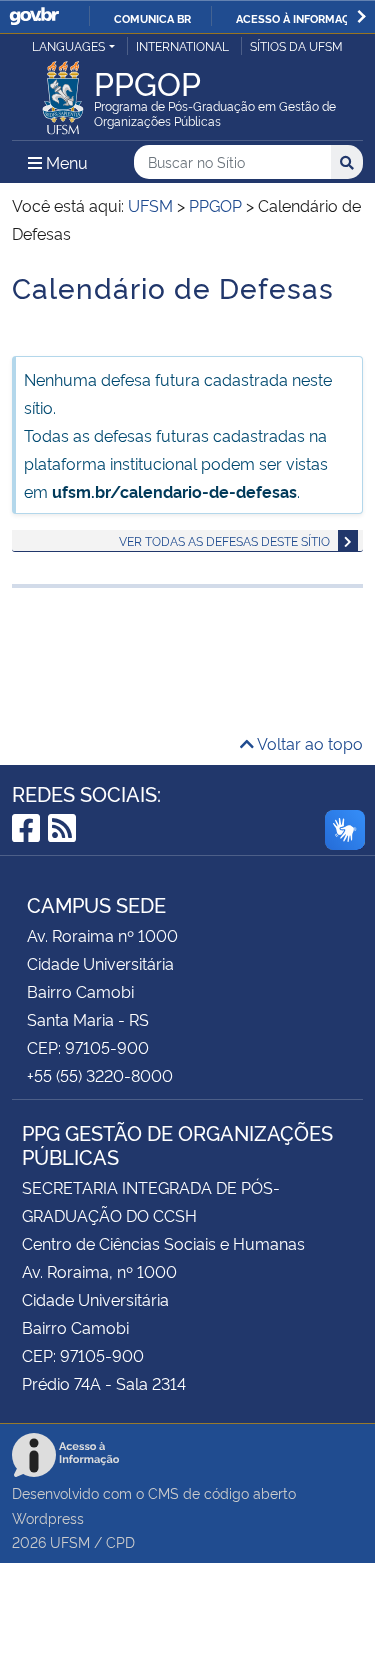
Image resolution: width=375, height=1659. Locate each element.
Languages (68, 45)
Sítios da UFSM (296, 45)
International (182, 45)
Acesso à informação (300, 18)
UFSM (70, 1541)
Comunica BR (152, 18)
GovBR (34, 16)
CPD (120, 1541)
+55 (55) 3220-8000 (100, 1075)
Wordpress (48, 1517)
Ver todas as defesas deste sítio (224, 540)
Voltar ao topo (308, 743)
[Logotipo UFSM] (63, 92)
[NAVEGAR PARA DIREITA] (361, 16)
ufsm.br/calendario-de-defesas (174, 491)
